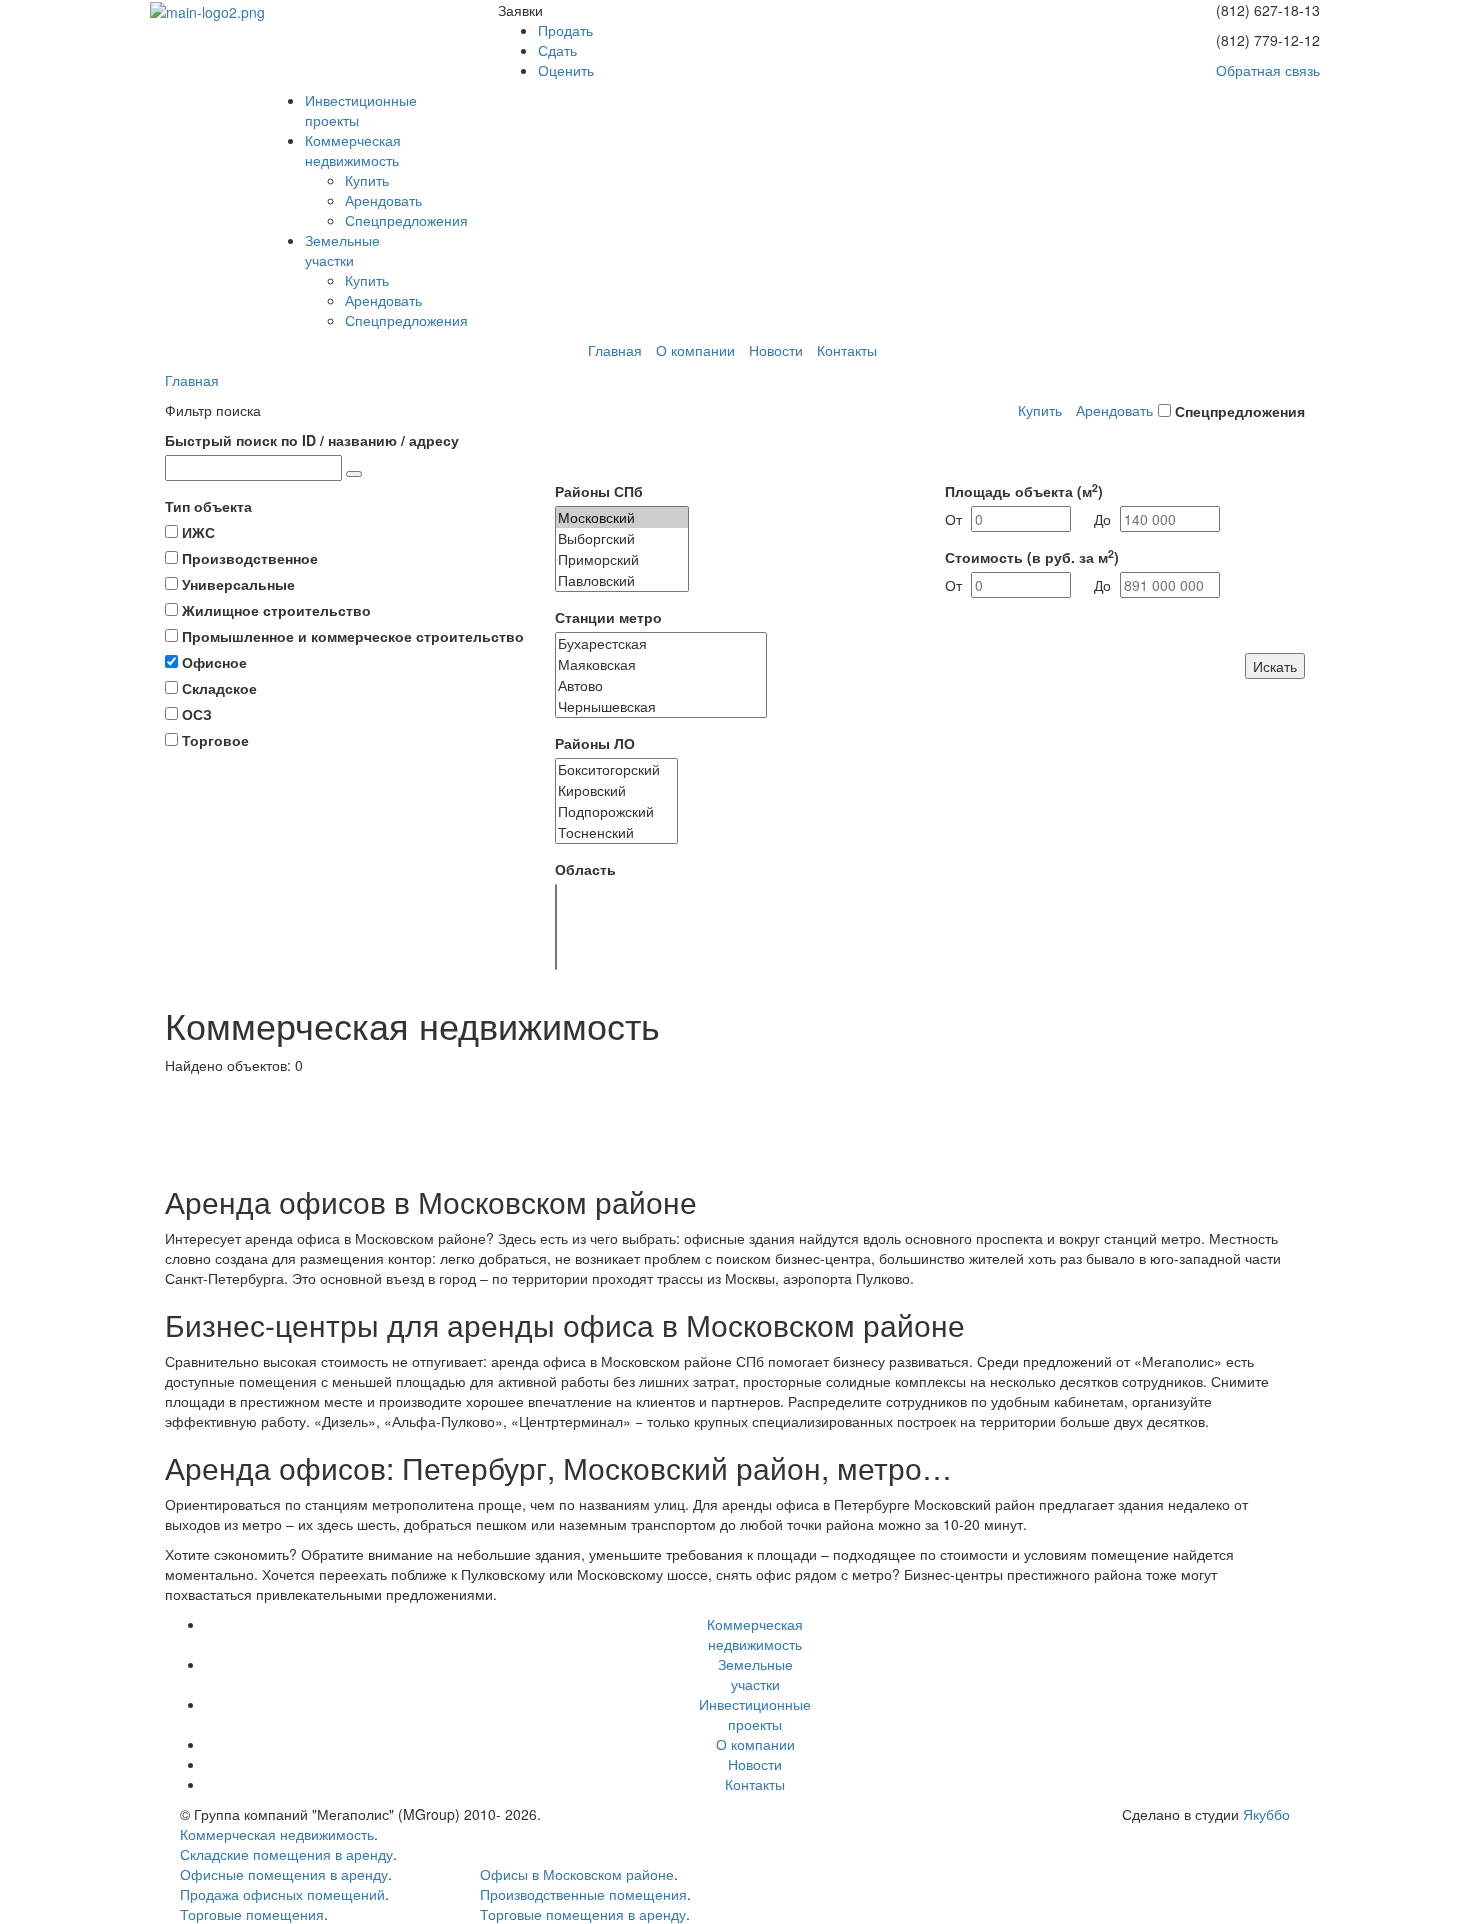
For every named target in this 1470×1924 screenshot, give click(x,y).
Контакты (847, 350)
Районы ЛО (595, 743)
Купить (367, 180)
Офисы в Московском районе (577, 1874)
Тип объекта (208, 506)
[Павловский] (622, 580)
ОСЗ (197, 714)
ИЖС (198, 532)
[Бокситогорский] (616, 769)
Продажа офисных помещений (282, 1894)
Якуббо (1266, 1814)
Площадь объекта (1024, 491)
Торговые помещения (252, 1914)
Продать (565, 30)
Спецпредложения (406, 220)
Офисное (214, 662)
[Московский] (622, 517)
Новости (776, 350)
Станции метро (608, 617)
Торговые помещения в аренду (583, 1914)
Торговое (215, 740)
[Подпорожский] (616, 811)
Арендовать (383, 200)
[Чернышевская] (661, 706)
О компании (695, 350)
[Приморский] (622, 559)
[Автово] (661, 685)
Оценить (566, 70)
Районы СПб (599, 491)
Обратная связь (1268, 70)
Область (585, 869)
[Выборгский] (622, 538)
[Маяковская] (661, 664)
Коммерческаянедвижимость (353, 150)
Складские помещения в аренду (286, 1854)
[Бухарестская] (661, 643)
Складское (219, 688)
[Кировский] (616, 790)
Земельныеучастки (342, 250)
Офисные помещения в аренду (284, 1874)
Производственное (250, 558)
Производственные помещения (583, 1894)
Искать (1275, 666)
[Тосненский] (616, 832)
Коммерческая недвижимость (277, 1834)
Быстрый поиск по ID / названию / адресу (312, 440)
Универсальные (238, 584)
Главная (615, 350)
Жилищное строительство (276, 610)
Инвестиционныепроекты (755, 1714)
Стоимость (1032, 557)
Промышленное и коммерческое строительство (353, 636)
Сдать (557, 50)
